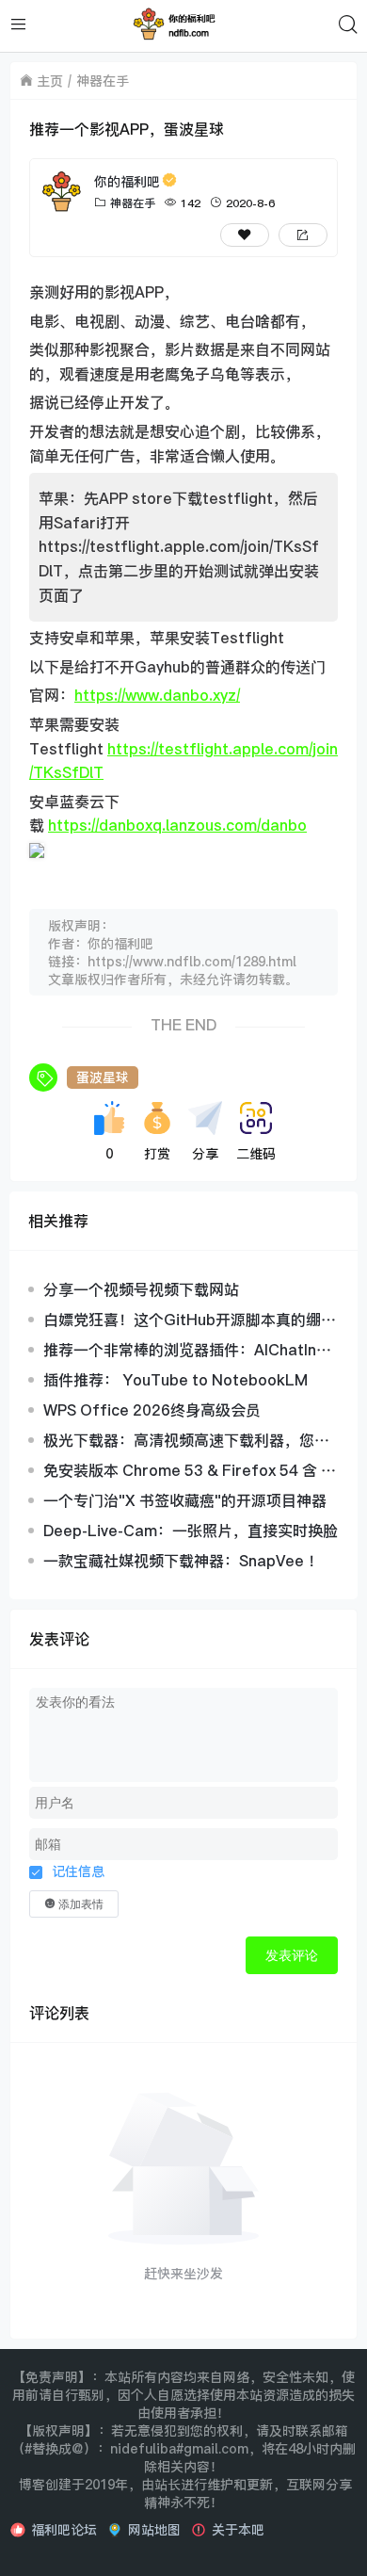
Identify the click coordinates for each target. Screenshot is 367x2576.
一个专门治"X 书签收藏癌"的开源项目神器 (185, 1500)
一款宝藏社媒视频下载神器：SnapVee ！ (183, 1561)
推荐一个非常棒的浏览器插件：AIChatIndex (189, 1350)
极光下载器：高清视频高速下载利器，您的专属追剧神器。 (186, 1440)
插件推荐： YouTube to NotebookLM (176, 1380)
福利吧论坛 (64, 2529)
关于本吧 (238, 2529)
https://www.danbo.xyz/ (157, 695)
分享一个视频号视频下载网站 (141, 1289)
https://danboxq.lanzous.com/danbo (177, 825)
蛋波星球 (103, 1077)
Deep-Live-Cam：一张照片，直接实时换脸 (191, 1531)
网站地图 (154, 2529)
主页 (50, 81)
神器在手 (103, 81)
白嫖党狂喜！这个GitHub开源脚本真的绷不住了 (190, 1320)
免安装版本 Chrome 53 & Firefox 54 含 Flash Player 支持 (189, 1470)
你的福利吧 (127, 181)
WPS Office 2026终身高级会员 (152, 1410)
